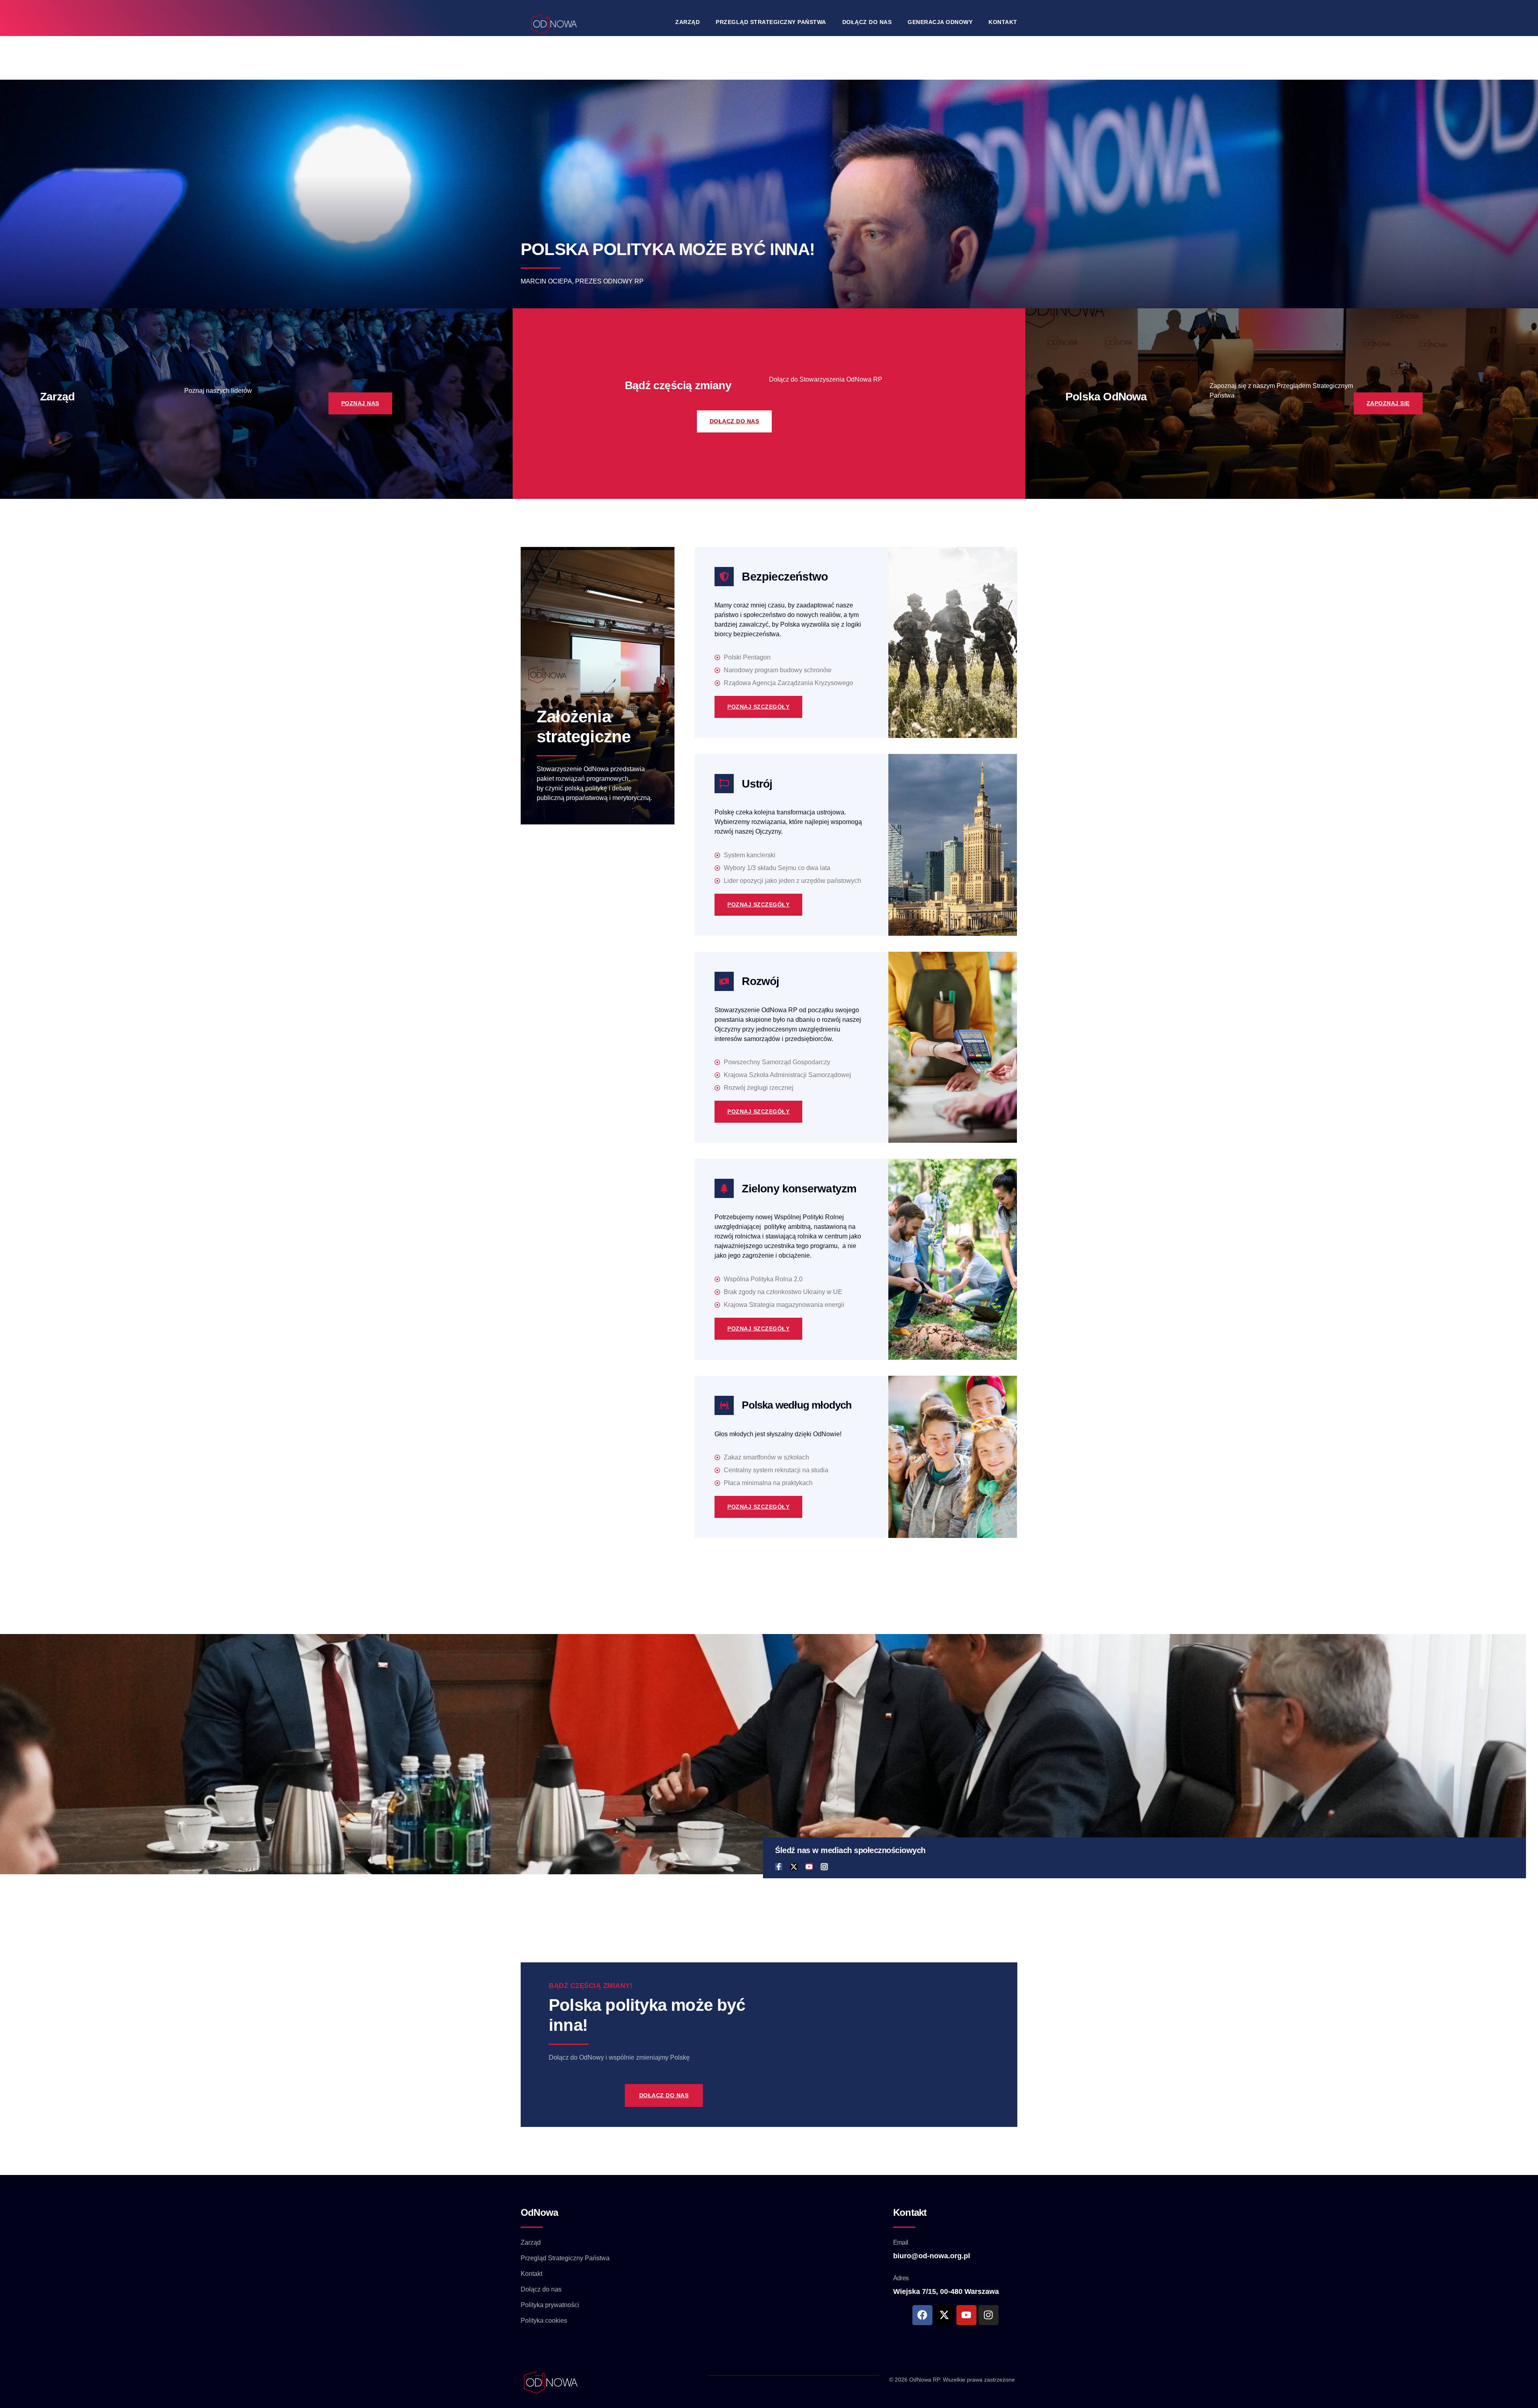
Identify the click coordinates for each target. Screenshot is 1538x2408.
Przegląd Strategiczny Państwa (771, 22)
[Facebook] (922, 2315)
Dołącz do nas (867, 22)
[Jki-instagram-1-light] (824, 1867)
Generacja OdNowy (940, 22)
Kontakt (1003, 22)
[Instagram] (988, 2315)
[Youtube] (809, 1867)
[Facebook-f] (779, 1867)
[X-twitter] (794, 1867)
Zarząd (687, 22)
